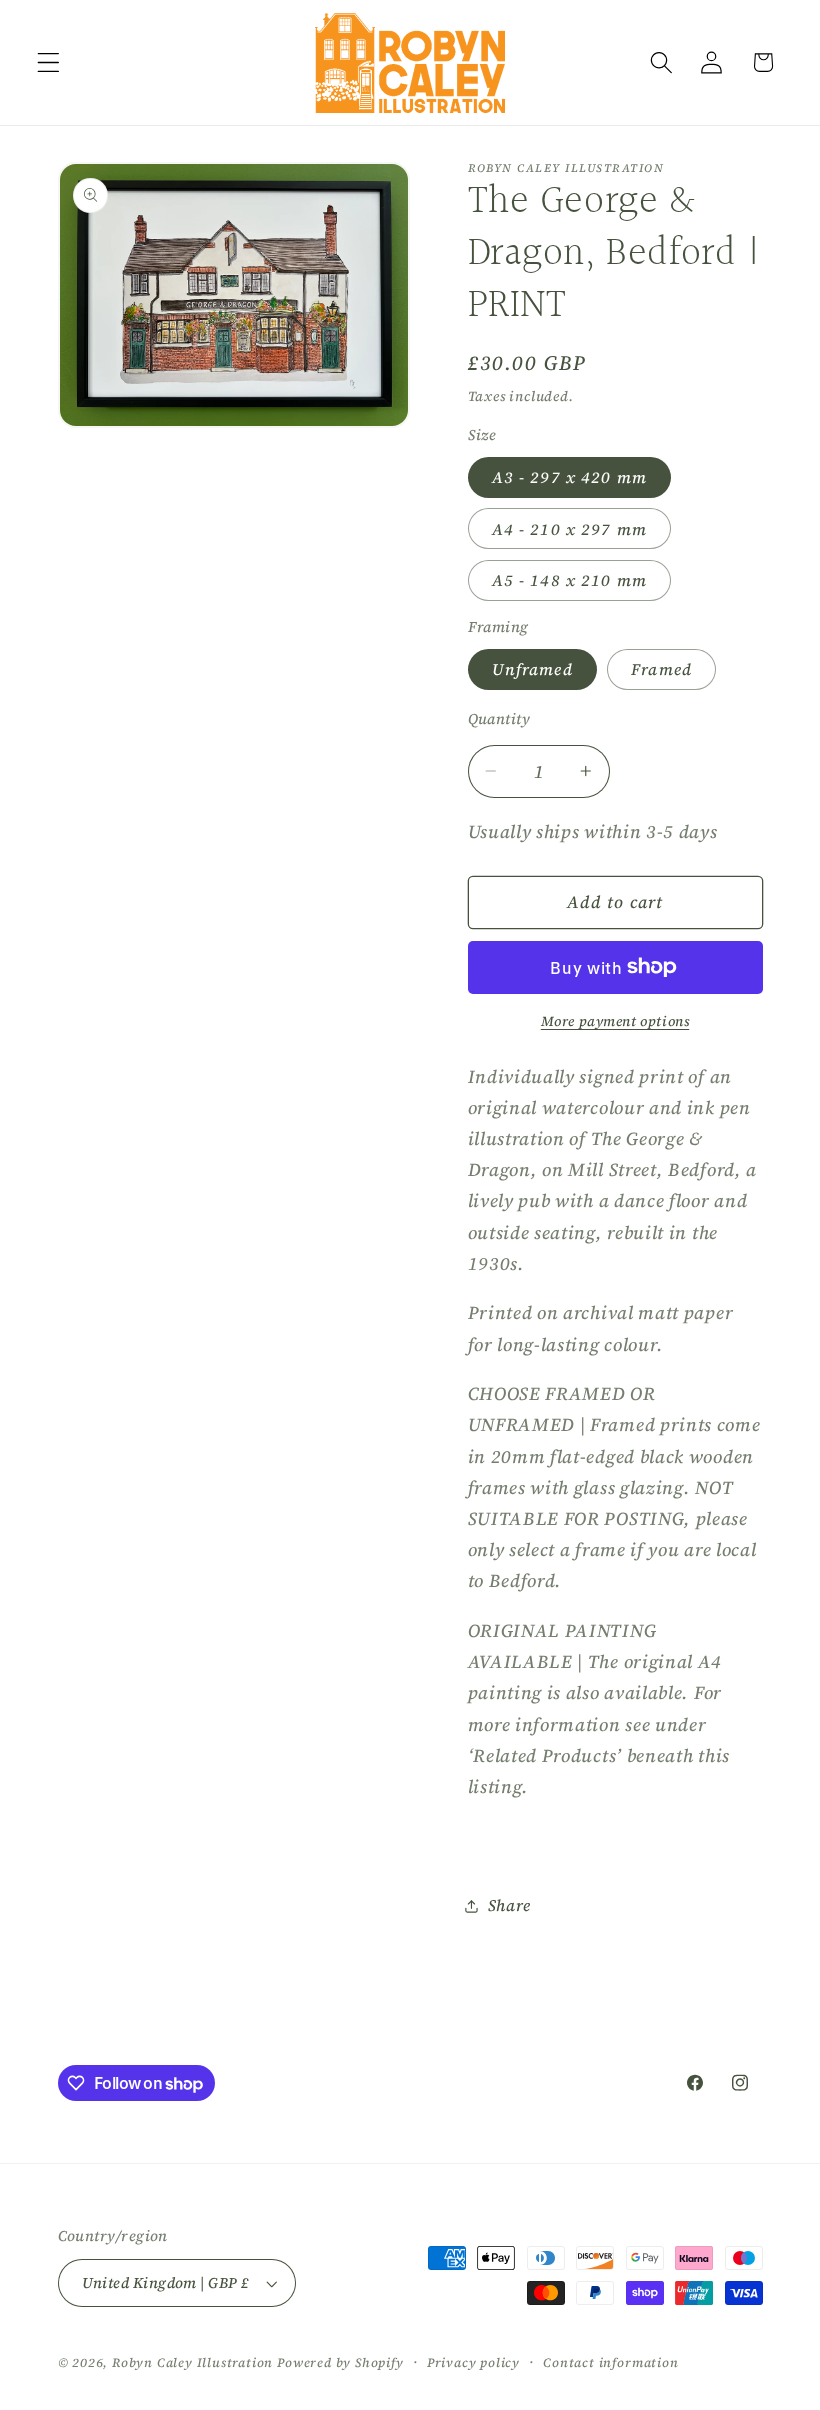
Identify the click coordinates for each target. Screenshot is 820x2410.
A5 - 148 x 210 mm (570, 580)
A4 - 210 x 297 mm (570, 529)
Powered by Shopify (340, 2362)
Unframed (532, 669)
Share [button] (509, 1905)
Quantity (499, 719)
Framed (661, 669)
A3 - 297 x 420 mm (570, 477)
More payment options (615, 1021)
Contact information (610, 2362)
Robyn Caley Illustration (192, 2362)
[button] (48, 62)
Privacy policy (473, 2362)
